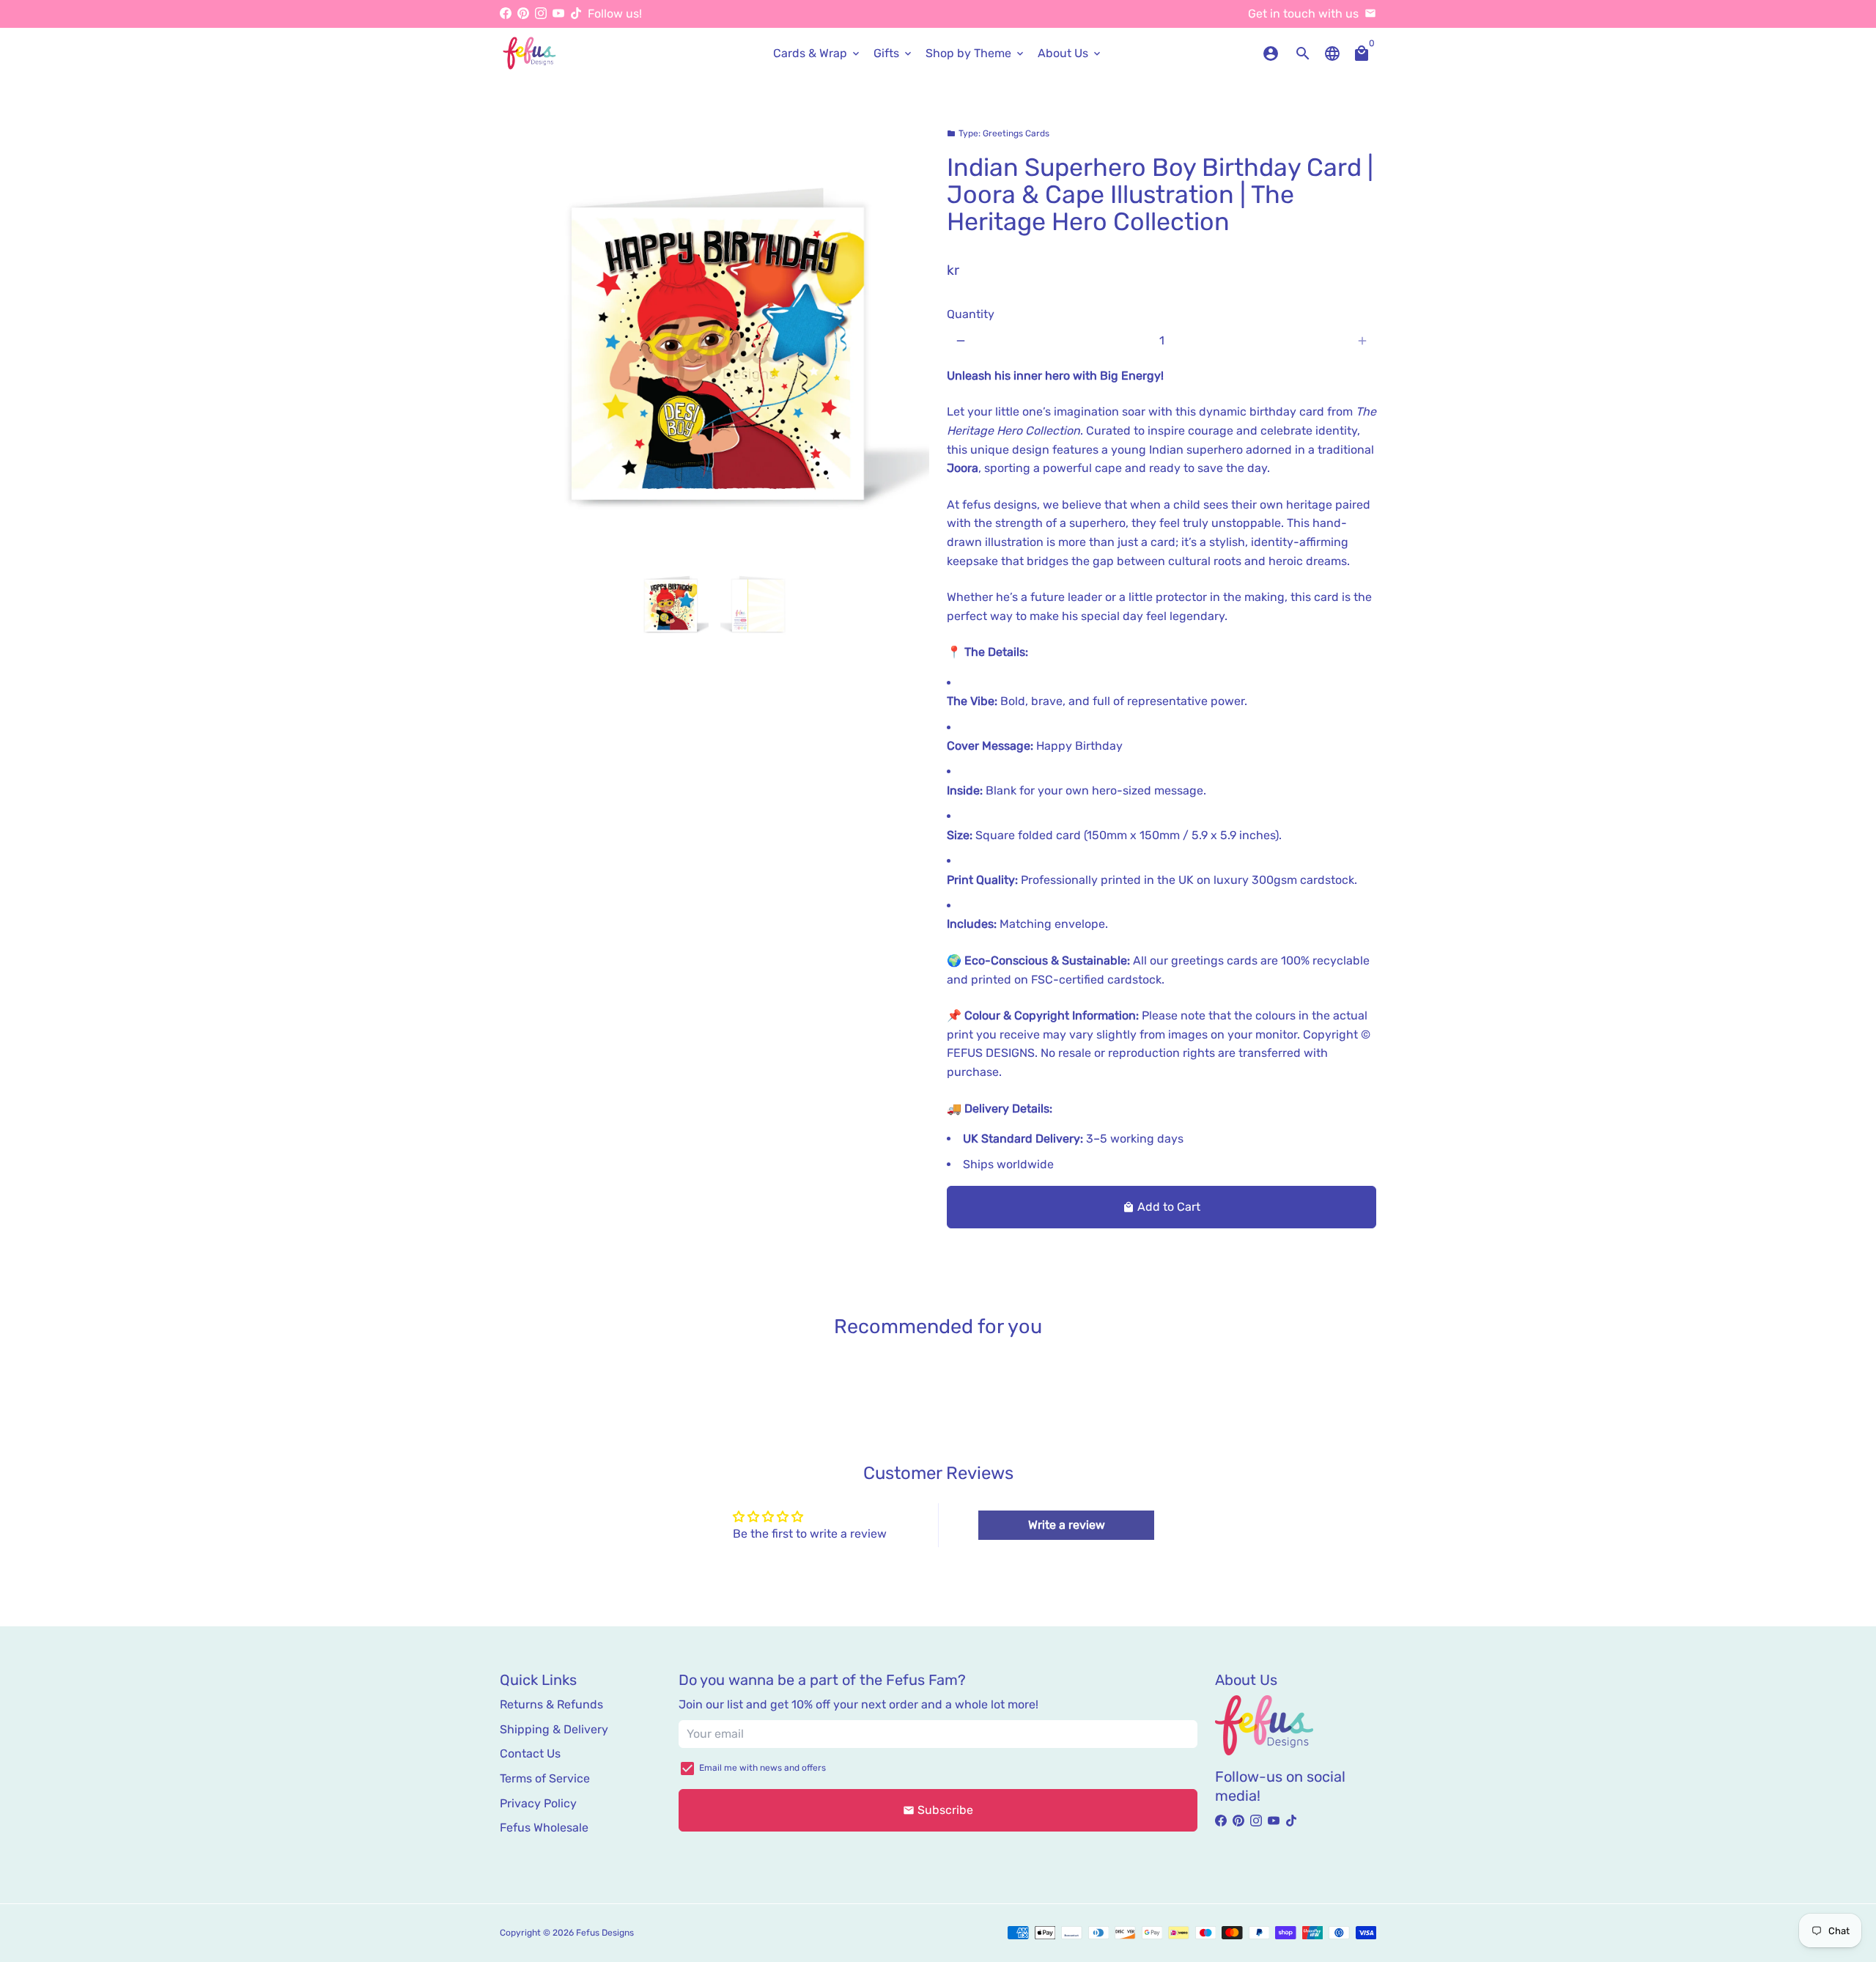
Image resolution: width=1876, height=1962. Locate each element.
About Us (1070, 53)
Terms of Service (545, 1778)
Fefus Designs (605, 1933)
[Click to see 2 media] (759, 603)
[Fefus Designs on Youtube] (558, 14)
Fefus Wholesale (544, 1828)
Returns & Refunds (551, 1704)
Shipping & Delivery (554, 1729)
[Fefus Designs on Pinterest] (523, 14)
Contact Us (530, 1753)
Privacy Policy (538, 1803)
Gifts (894, 53)
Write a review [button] (1067, 1525)
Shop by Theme (976, 53)
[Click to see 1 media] (670, 603)
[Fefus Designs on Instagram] (541, 14)
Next (909, 338)
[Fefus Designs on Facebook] (506, 14)
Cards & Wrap (817, 53)
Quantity (971, 314)
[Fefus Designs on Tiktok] (576, 14)
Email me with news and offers (762, 1768)
